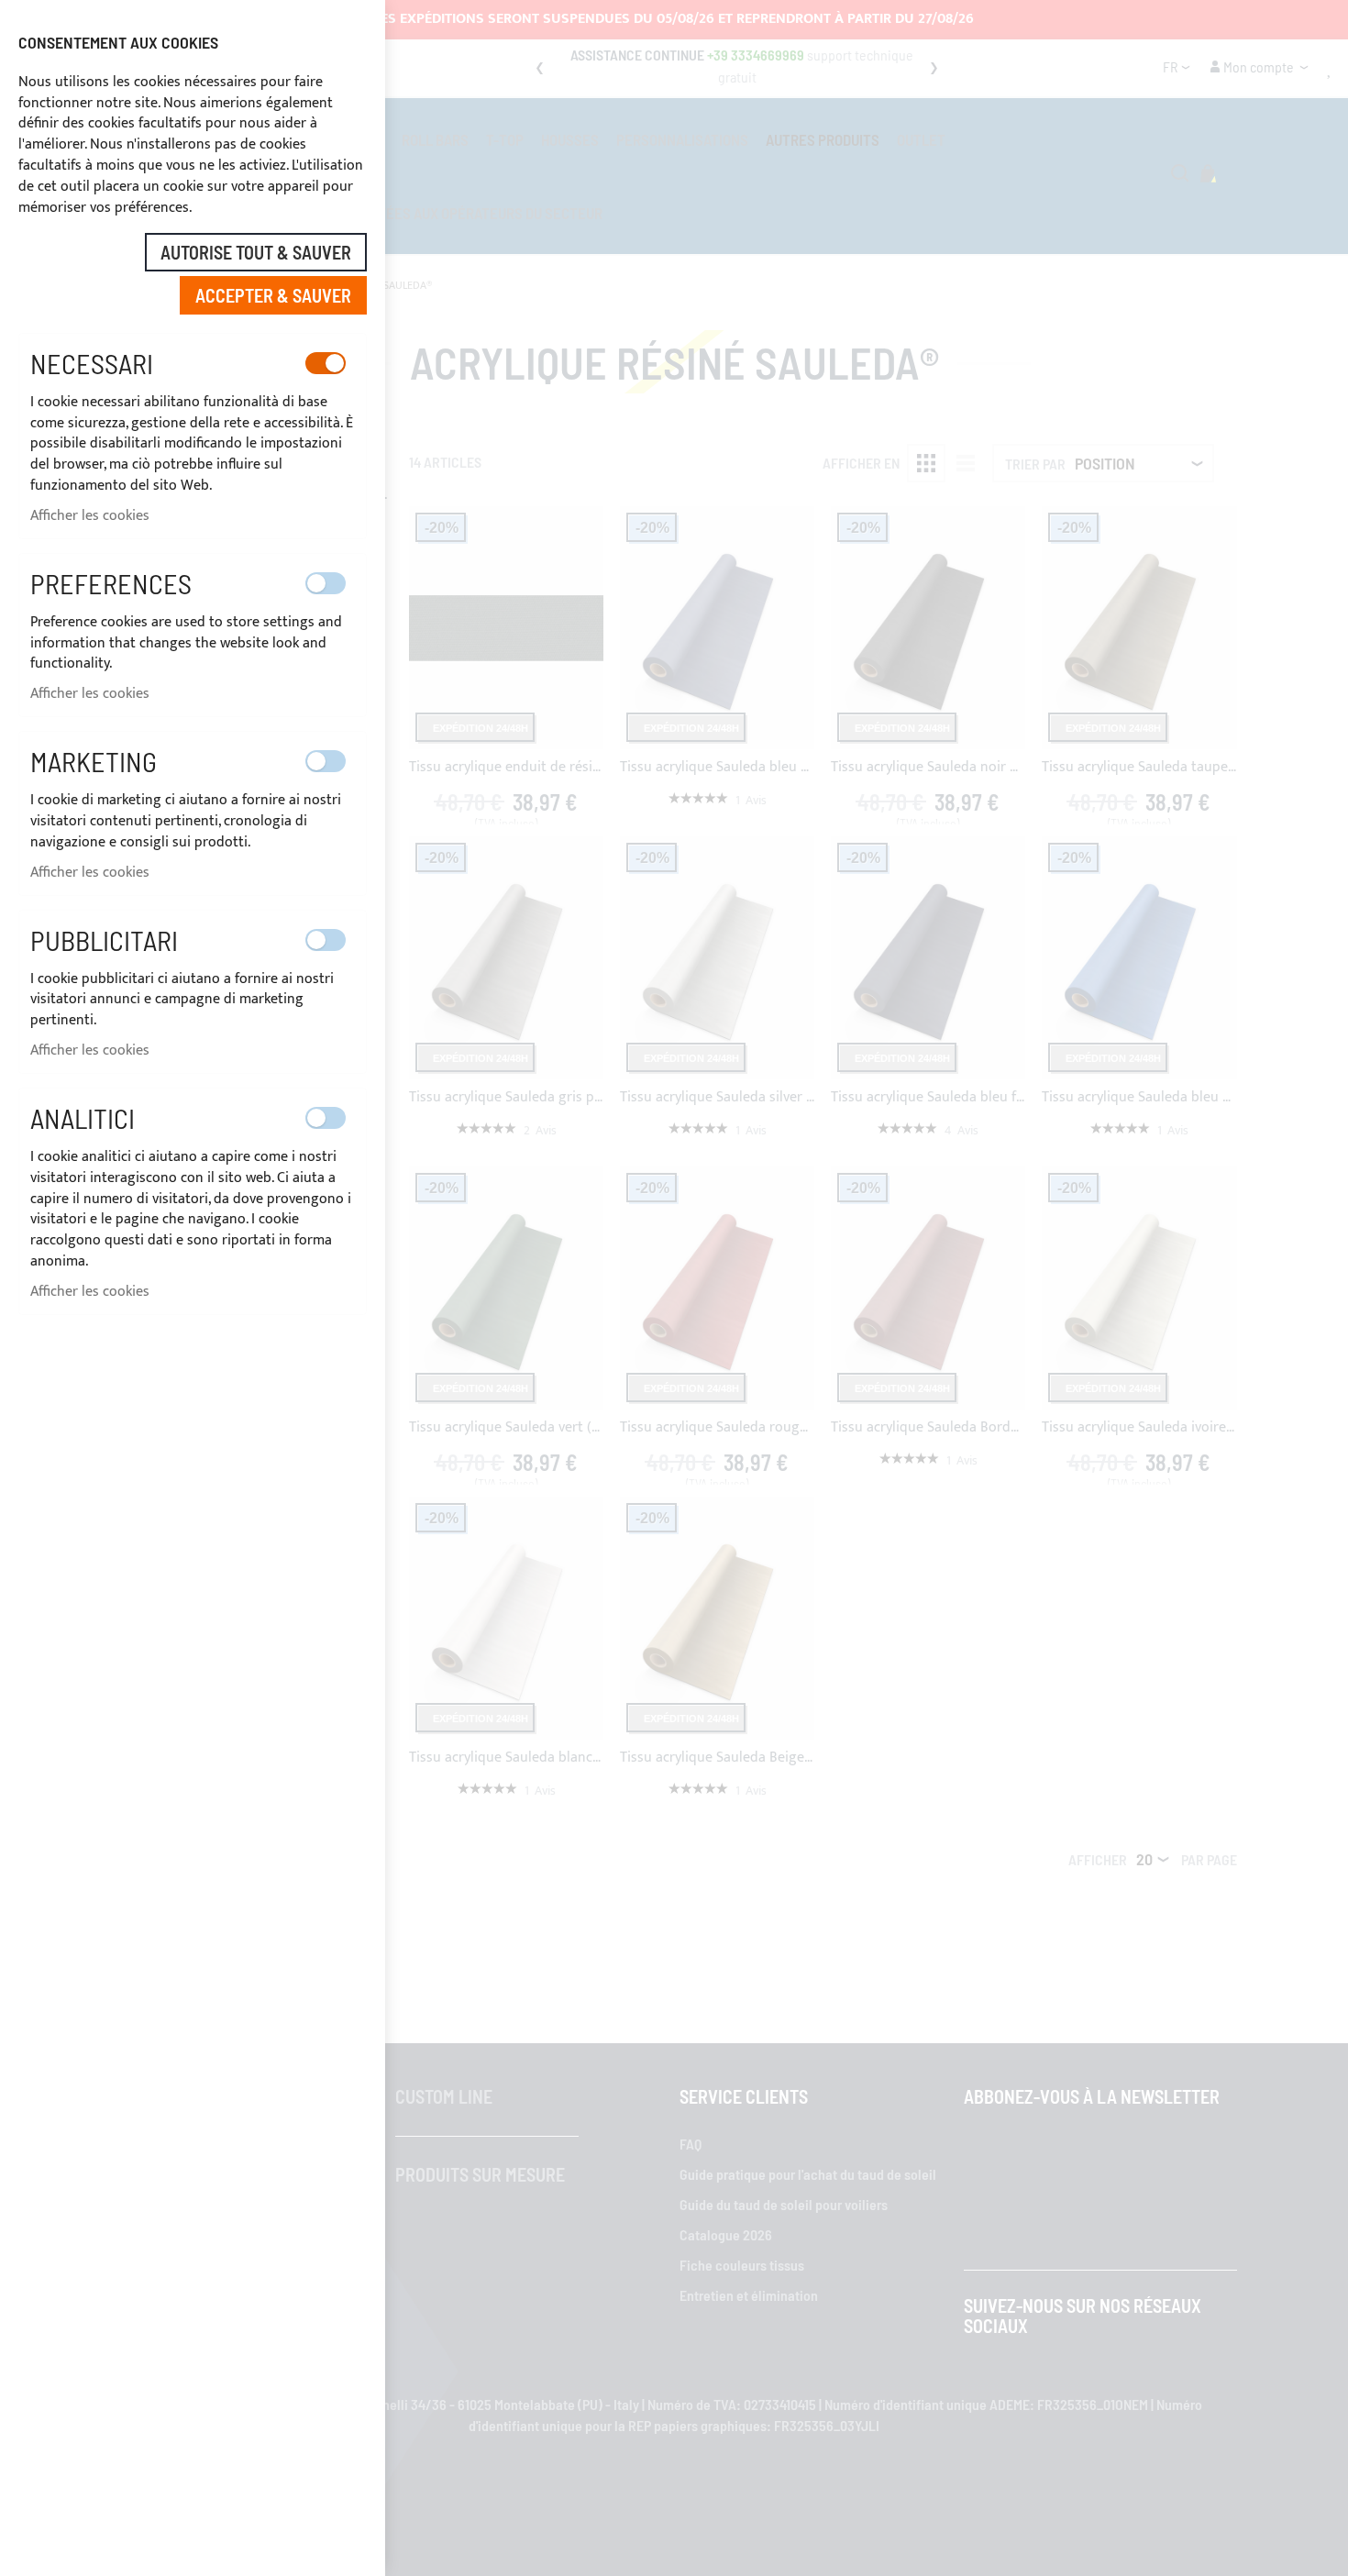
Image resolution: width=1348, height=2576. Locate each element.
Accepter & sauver (273, 295)
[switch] (326, 363)
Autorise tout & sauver (256, 252)
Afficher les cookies (90, 516)
